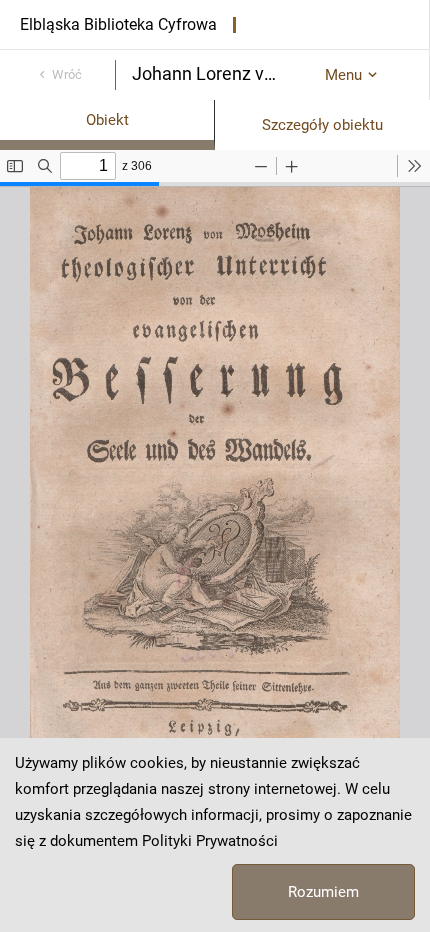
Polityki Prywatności (210, 841)
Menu (343, 75)
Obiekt (107, 120)
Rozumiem (323, 892)
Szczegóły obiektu (322, 125)
